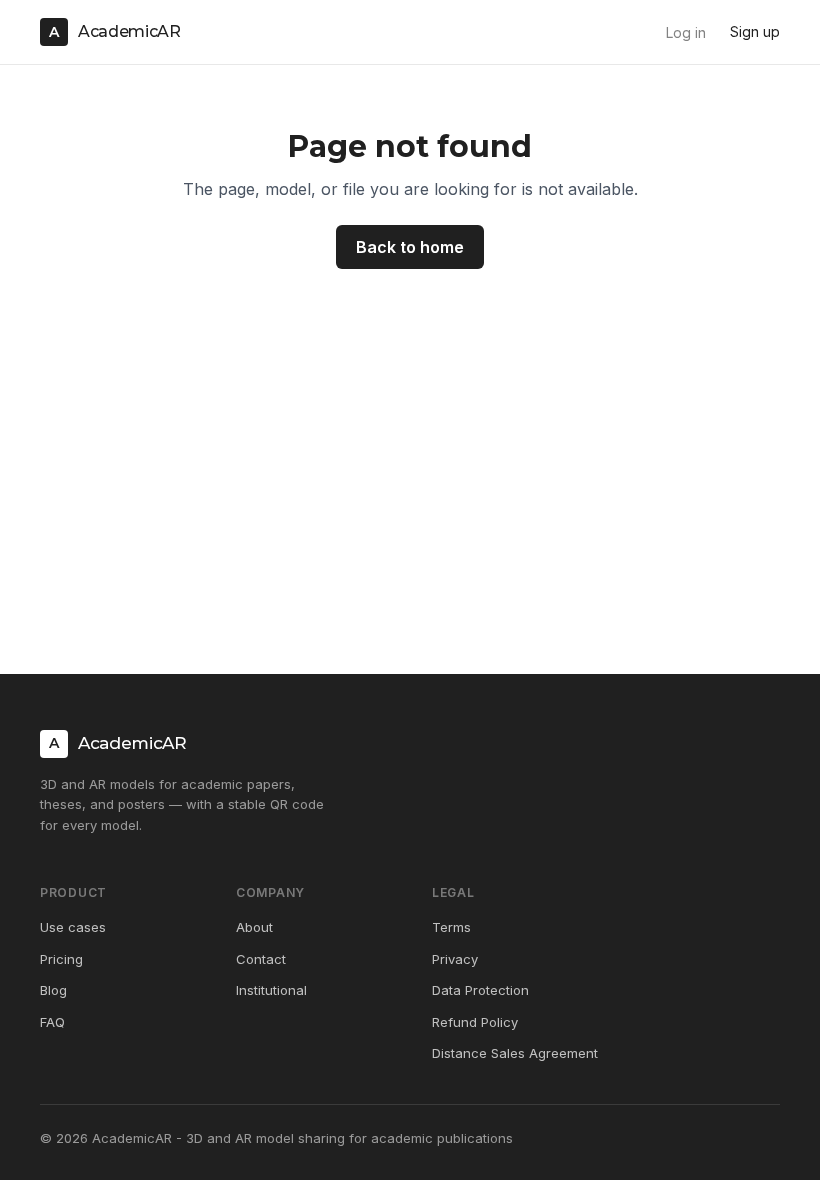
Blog (53, 990)
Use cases (73, 927)
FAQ (52, 1022)
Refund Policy (475, 1022)
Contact (261, 959)
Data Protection (480, 990)
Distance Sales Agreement (515, 1053)
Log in (686, 32)
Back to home (410, 247)
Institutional (271, 990)
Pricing (61, 959)
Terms (451, 927)
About (254, 927)
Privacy (455, 959)
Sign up (755, 31)
